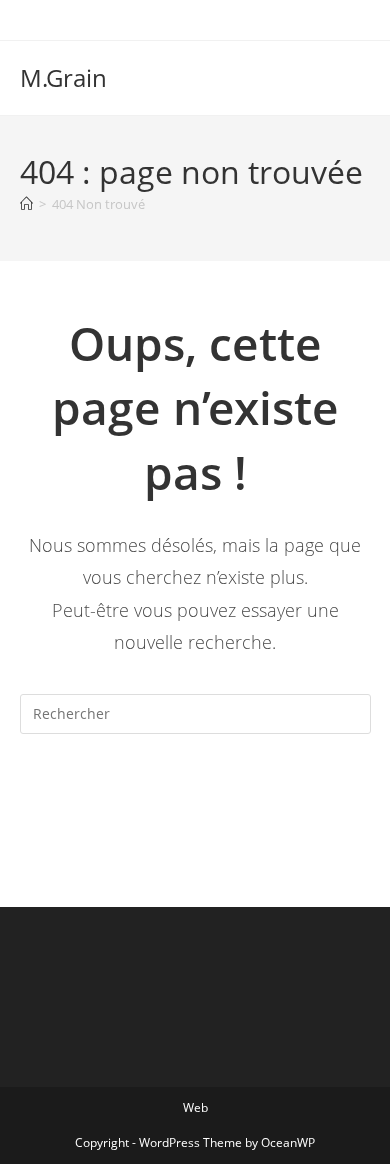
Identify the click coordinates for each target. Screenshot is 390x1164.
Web (195, 1107)
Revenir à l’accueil (195, 795)
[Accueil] (26, 204)
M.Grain (63, 77)
